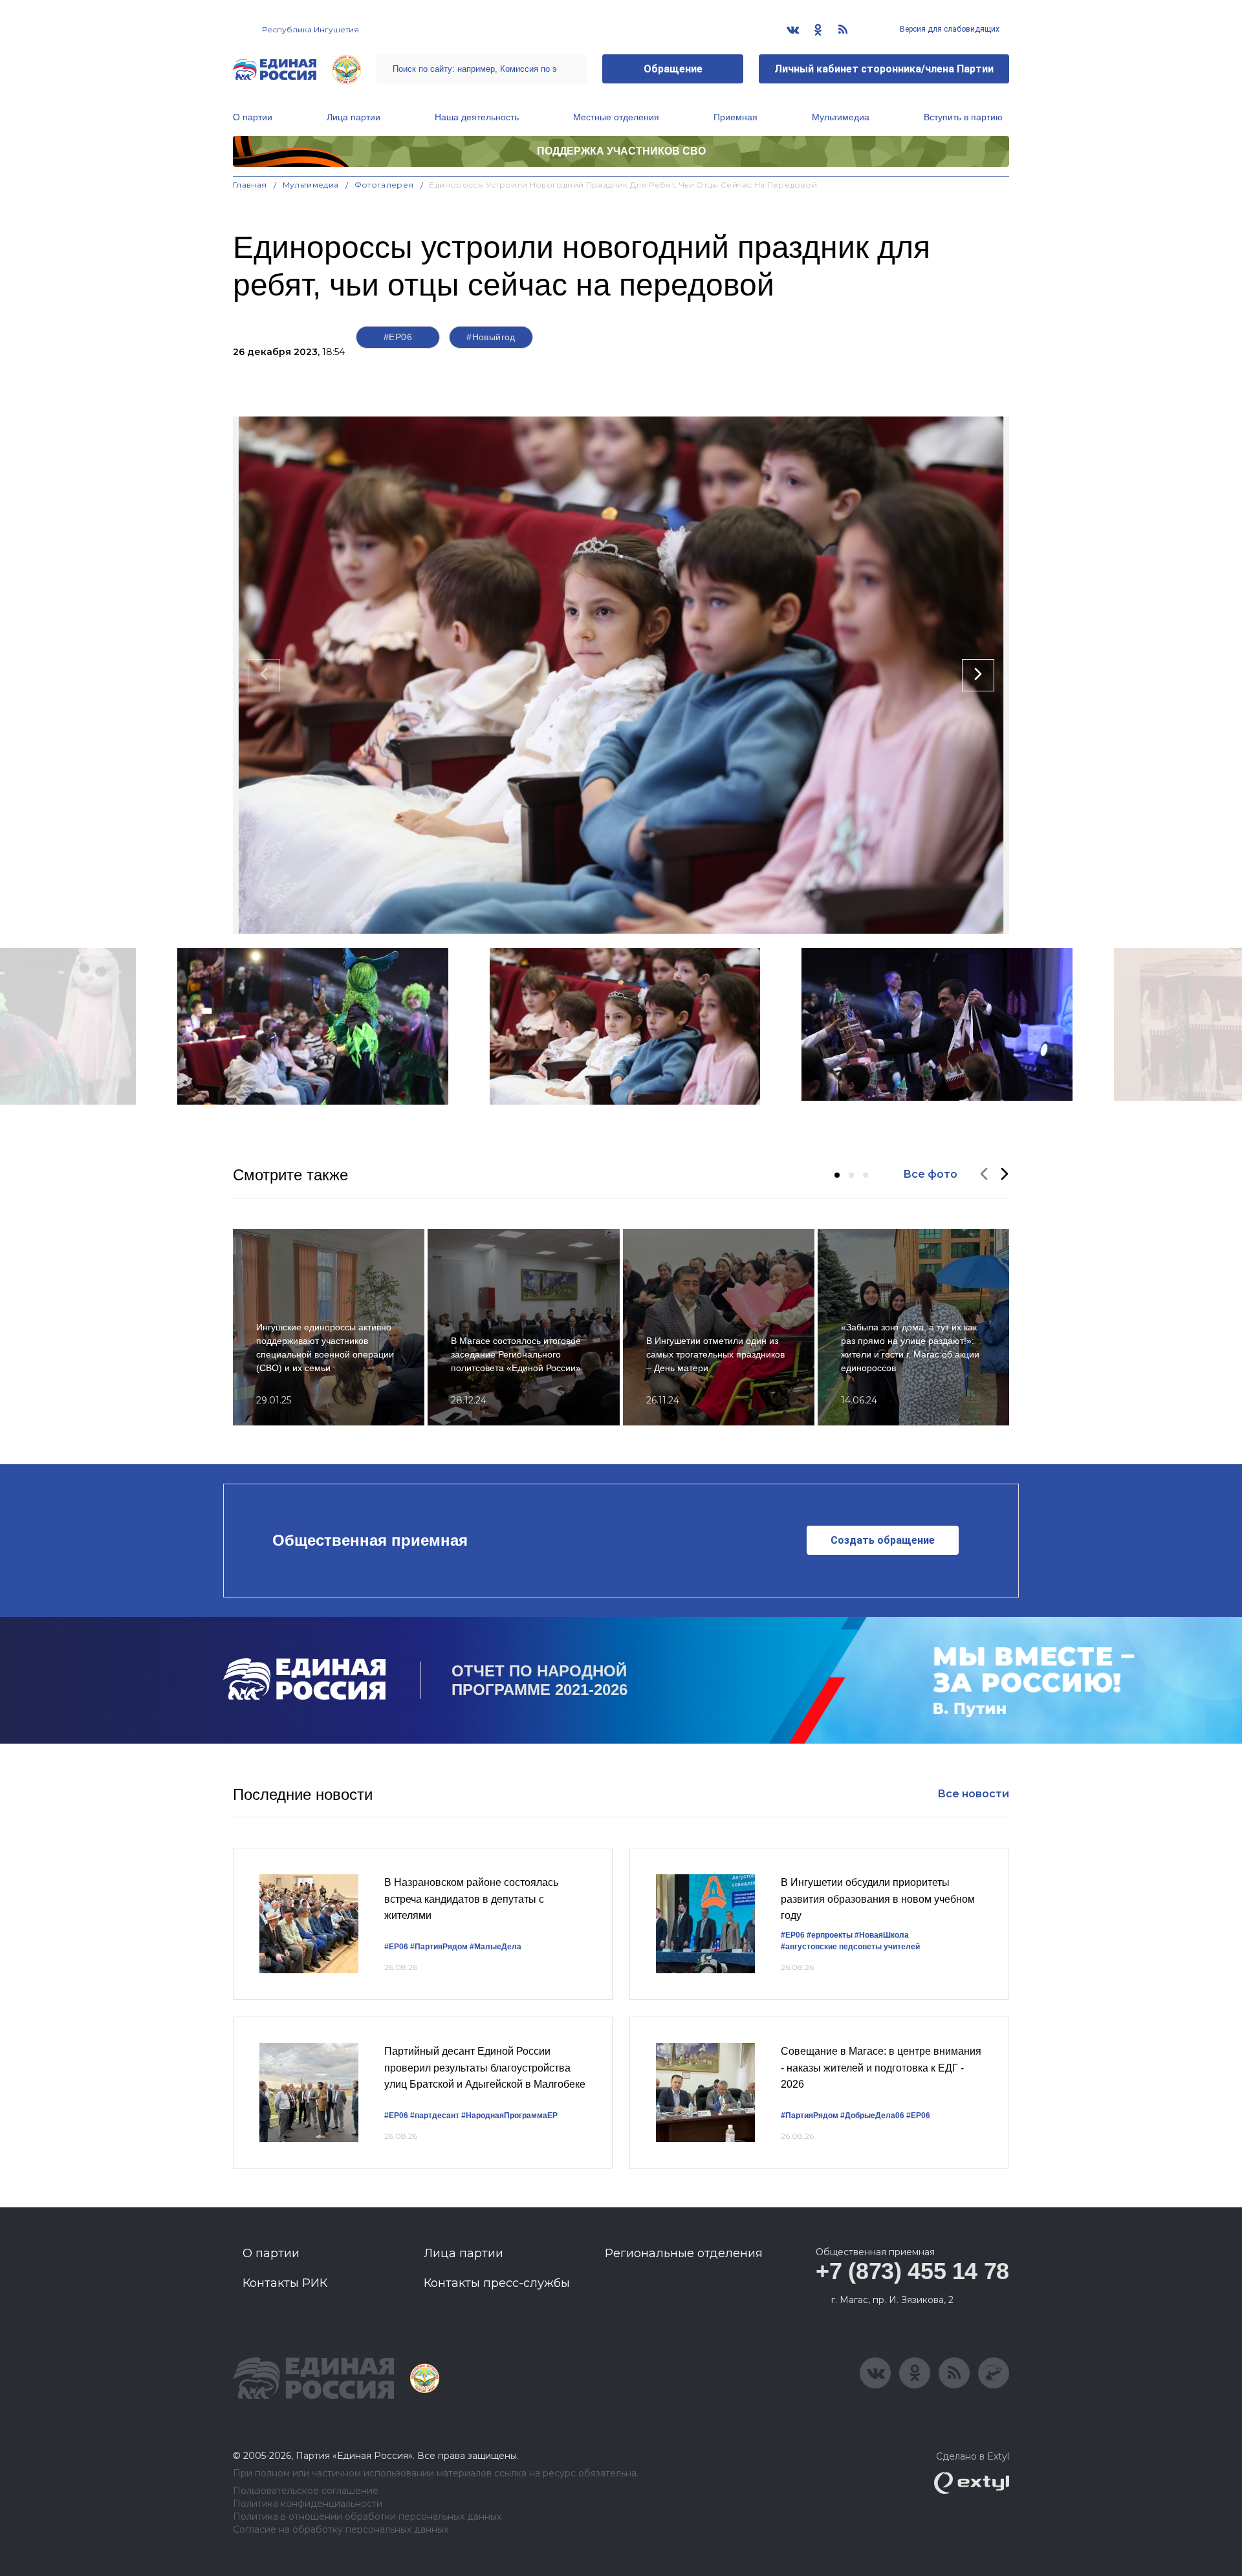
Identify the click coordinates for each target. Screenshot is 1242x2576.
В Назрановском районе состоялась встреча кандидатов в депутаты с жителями (471, 1899)
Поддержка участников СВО (621, 151)
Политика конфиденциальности (308, 2504)
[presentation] (264, 675)
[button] (837, 1175)
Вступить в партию (963, 117)
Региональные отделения (684, 2253)
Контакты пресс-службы (497, 2283)
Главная (250, 185)
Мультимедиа (841, 117)
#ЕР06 (398, 337)
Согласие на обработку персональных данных (341, 2530)
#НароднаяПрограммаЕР (509, 2116)
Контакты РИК (285, 2283)
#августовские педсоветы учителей (850, 1947)
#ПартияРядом (439, 1947)
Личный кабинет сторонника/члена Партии (884, 69)
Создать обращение (883, 1540)
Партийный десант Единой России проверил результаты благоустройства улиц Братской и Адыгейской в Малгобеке (485, 2068)
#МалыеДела (496, 1947)
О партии (253, 117)
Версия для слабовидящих (949, 29)
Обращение (673, 69)
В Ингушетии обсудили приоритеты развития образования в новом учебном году (878, 1899)
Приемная (735, 117)
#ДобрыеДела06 (872, 2116)
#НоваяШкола (882, 1935)
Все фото (930, 1174)
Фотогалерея (384, 185)
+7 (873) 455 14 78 (912, 2271)
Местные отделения (616, 117)
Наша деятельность (477, 117)
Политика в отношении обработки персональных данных (367, 2517)
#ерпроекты (830, 1935)
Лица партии (354, 117)
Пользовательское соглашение (306, 2491)
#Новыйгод (491, 337)
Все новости (973, 1794)
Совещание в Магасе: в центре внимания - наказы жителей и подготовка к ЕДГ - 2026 (881, 2068)
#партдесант (435, 2116)
